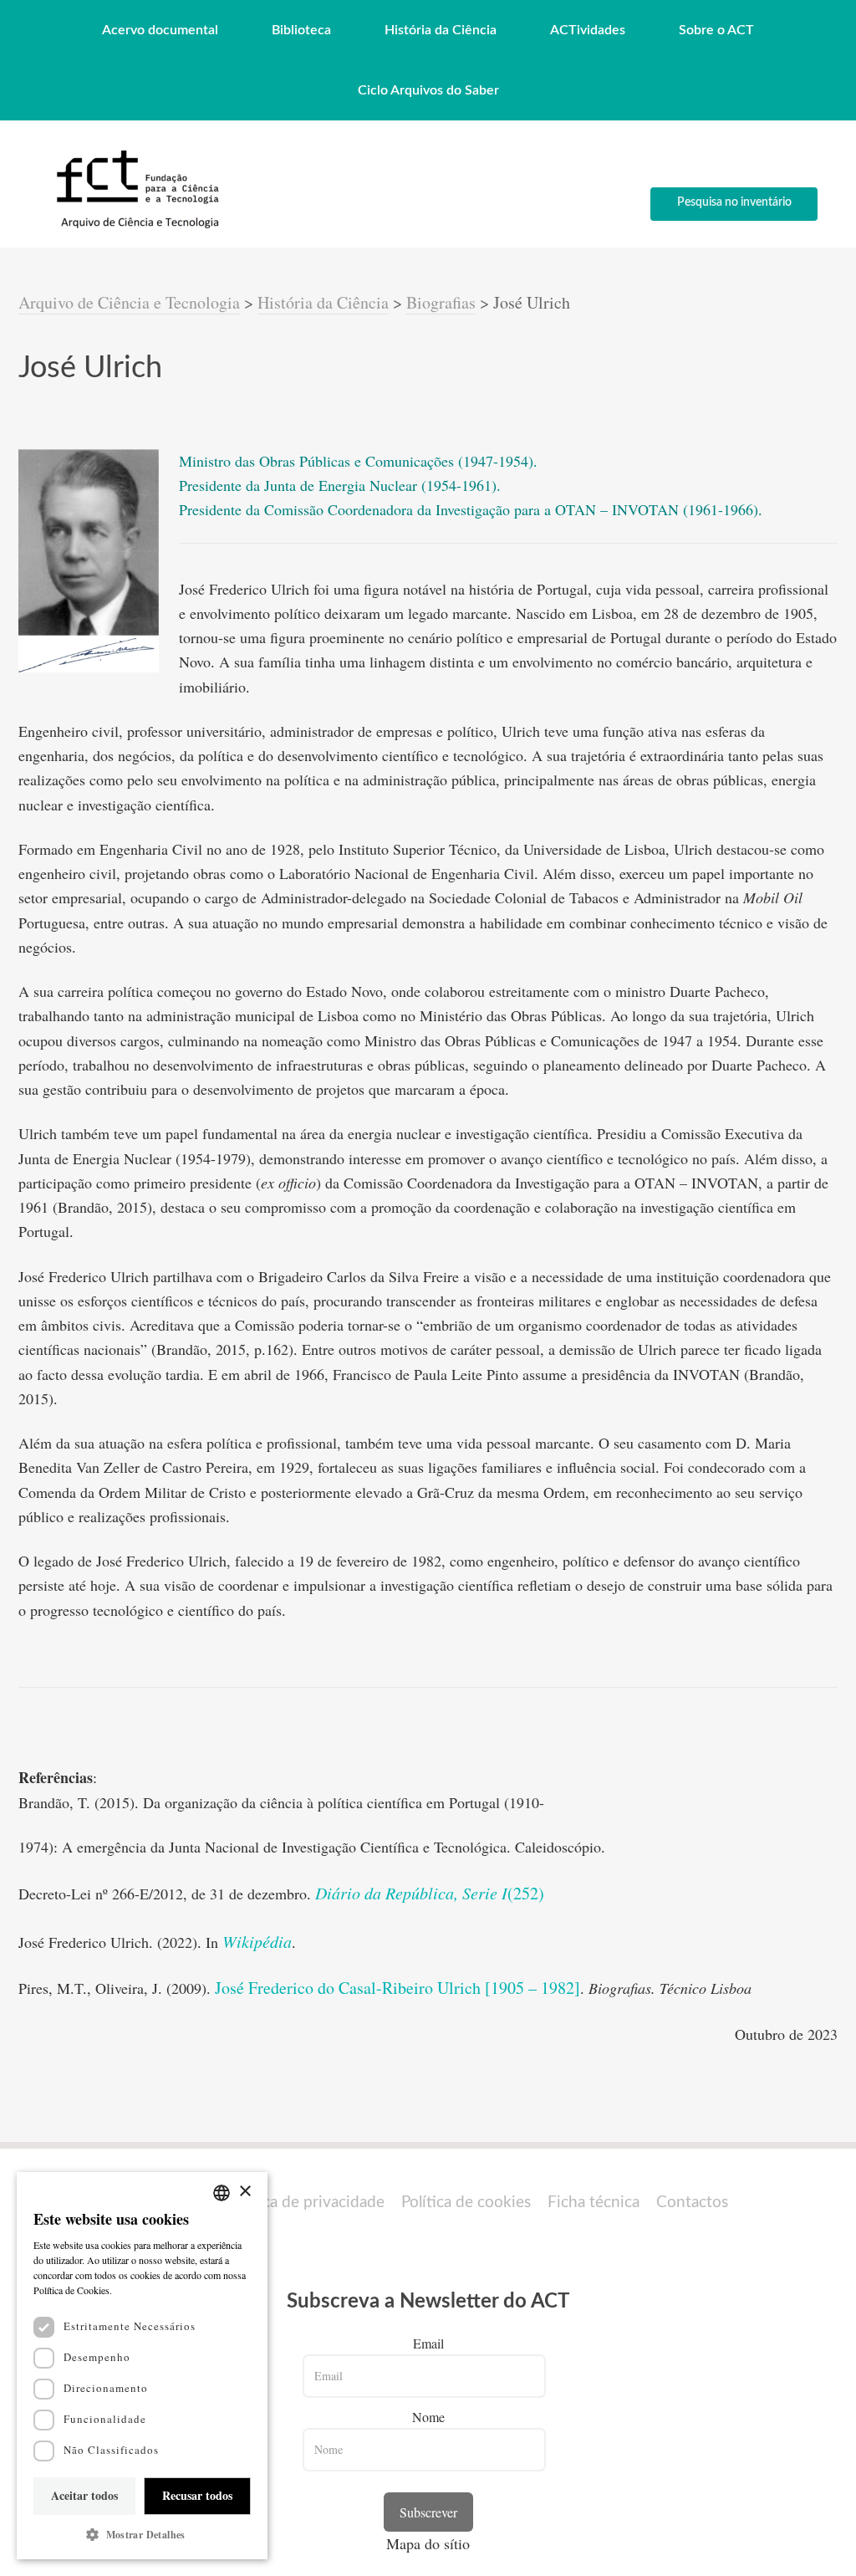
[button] (142, 2535)
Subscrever (428, 2512)
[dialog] (142, 2366)
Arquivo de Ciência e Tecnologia (129, 302)
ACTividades (588, 30)
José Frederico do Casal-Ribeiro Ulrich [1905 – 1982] (397, 1988)
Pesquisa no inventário (734, 202)
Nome (428, 2417)
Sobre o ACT (716, 30)
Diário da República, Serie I (411, 1893)
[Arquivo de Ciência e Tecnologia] (135, 227)
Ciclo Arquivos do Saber (428, 90)
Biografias (441, 302)
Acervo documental (160, 30)
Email (428, 2343)
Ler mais (134, 2290)
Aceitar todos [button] (84, 2495)
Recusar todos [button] (197, 2495)
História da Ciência (441, 30)
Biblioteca (301, 30)
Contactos (692, 2203)
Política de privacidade (306, 2203)
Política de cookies (466, 2203)
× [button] (245, 2192)
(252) (526, 1893)
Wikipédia (257, 1941)
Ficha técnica (594, 2203)
